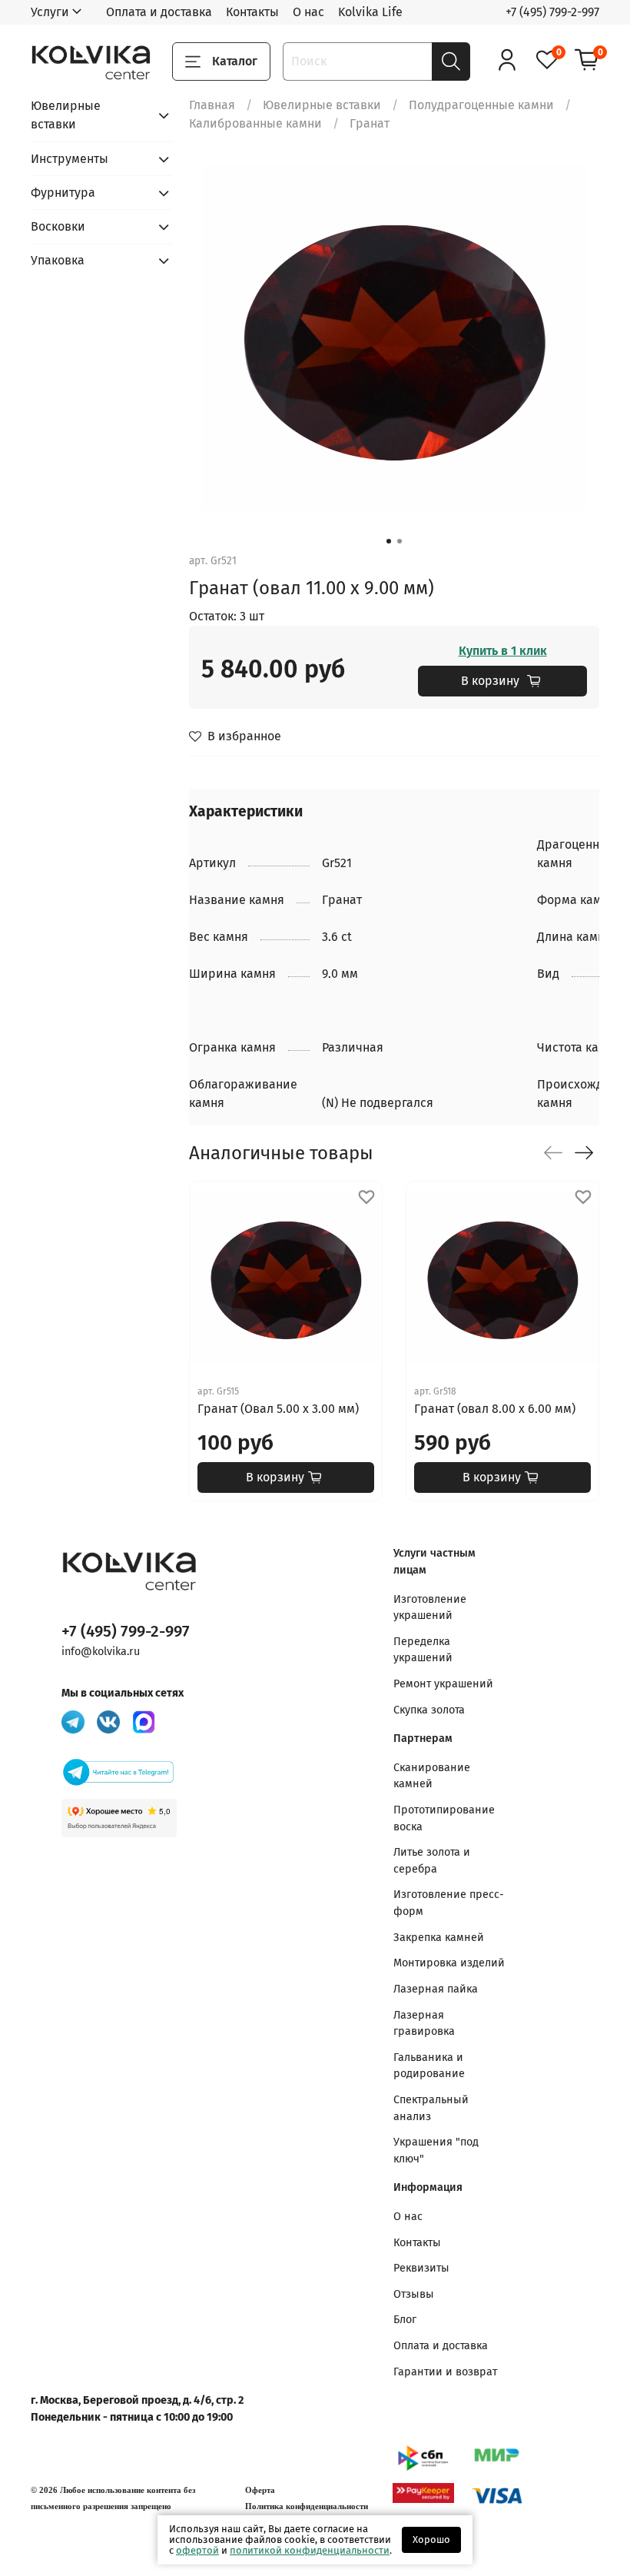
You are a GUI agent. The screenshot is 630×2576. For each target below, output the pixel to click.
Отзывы (414, 2294)
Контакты (252, 12)
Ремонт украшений (443, 1684)
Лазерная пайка (436, 1989)
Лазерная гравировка (424, 2024)
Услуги (50, 12)
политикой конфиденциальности (310, 2550)
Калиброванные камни (255, 123)
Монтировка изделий (449, 1963)
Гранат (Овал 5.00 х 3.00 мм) (278, 1409)
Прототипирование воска (444, 1818)
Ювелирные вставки (322, 105)
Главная (212, 105)
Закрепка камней (439, 1938)
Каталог (235, 61)
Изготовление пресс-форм (449, 1903)
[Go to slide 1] (389, 541)
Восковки (58, 226)
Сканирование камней (432, 1776)
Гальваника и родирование (429, 2066)
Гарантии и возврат (445, 2372)
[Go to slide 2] (400, 541)
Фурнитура (63, 193)
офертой (197, 2550)
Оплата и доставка (159, 12)
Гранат (370, 123)
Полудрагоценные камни (481, 105)
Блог (405, 2320)
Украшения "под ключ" (436, 2151)
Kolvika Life (370, 12)
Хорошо (431, 2539)
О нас (308, 12)
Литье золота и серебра (432, 1861)
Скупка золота (429, 1710)
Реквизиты (421, 2268)
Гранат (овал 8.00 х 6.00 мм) (495, 1409)
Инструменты (70, 159)
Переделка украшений (423, 1650)
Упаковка (58, 260)
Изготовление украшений (430, 1608)
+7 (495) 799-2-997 (552, 12)
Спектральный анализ (431, 2108)
